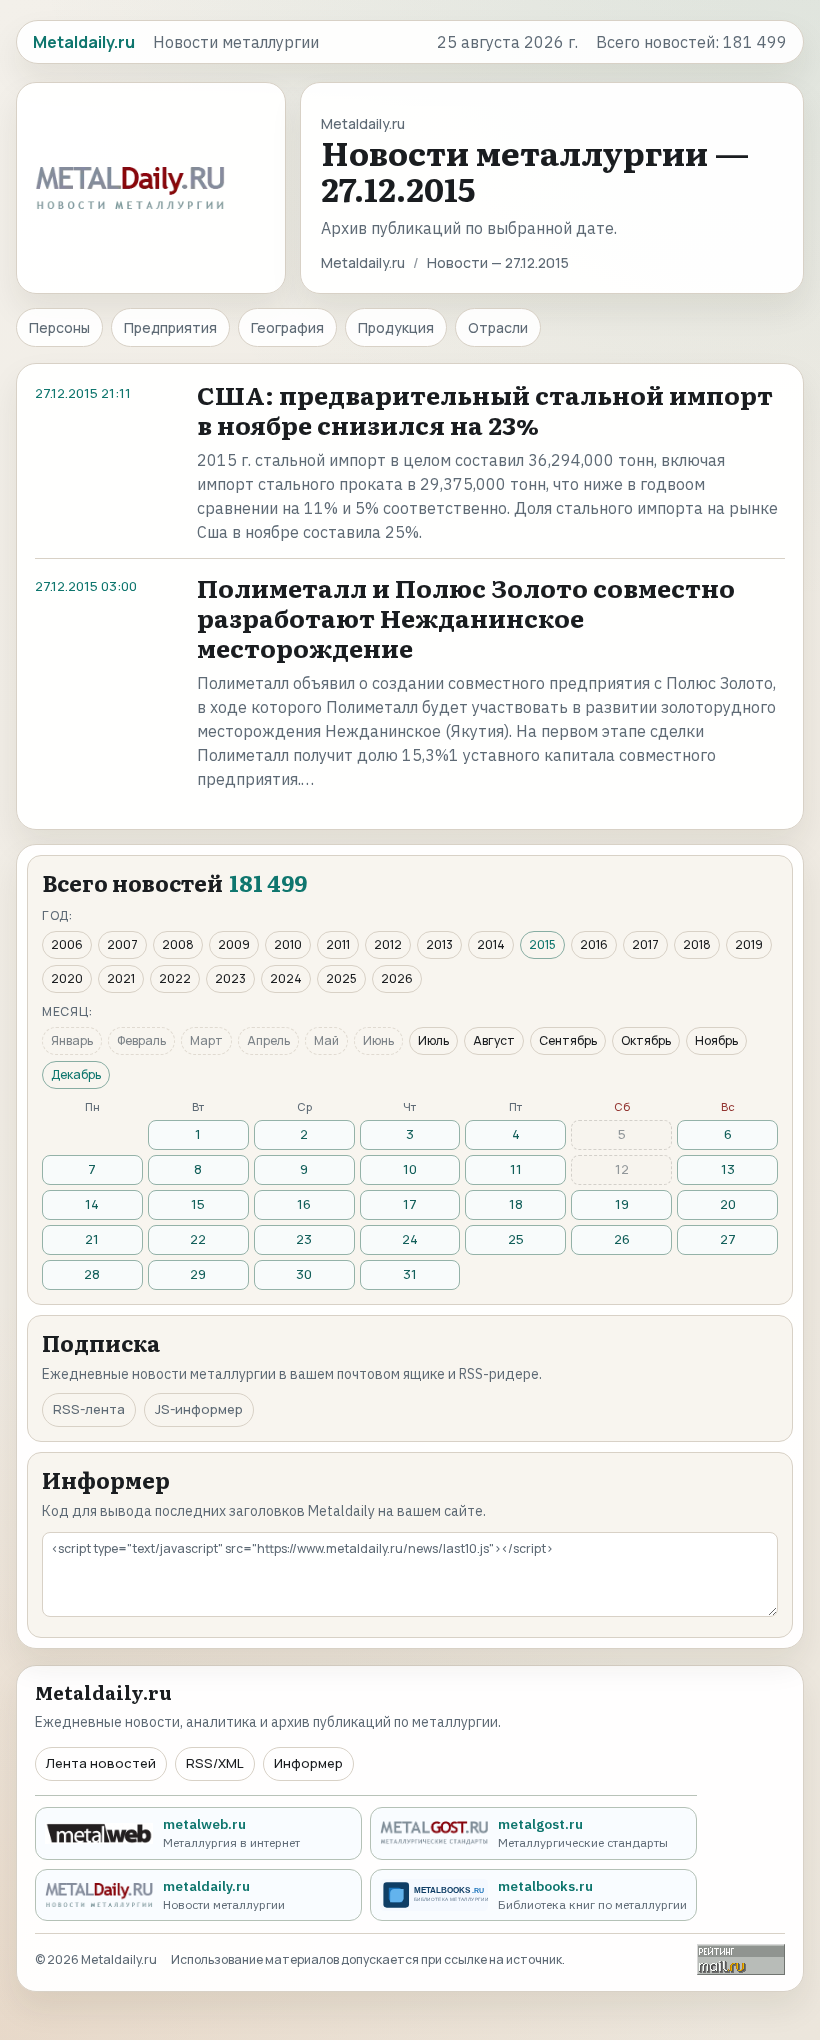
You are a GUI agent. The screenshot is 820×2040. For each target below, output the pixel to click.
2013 (439, 944)
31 (410, 1274)
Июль (433, 1040)
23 (304, 1239)
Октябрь (646, 1040)
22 (198, 1239)
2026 (397, 978)
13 (728, 1169)
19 (622, 1204)
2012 (388, 944)
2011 (338, 944)
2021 (121, 978)
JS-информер (199, 1409)
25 (516, 1239)
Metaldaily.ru (363, 262)
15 (198, 1204)
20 (728, 1204)
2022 (175, 978)
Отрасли (498, 327)
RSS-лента (89, 1409)
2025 (341, 978)
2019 (749, 944)
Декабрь (76, 1074)
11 (516, 1169)
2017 (645, 944)
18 (516, 1204)
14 (92, 1204)
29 (198, 1274)
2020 (67, 978)
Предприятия (170, 327)
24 (410, 1239)
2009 (234, 944)
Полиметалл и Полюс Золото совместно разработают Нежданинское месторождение (466, 617)
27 (728, 1239)
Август (494, 1040)
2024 (286, 978)
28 (92, 1274)
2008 (178, 944)
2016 (594, 944)
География (287, 327)
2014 (491, 944)
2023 (230, 978)
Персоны (59, 327)
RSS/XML (215, 1763)
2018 (697, 944)
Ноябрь (716, 1040)
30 (304, 1274)
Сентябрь (568, 1040)
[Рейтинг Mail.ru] (741, 1959)
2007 (122, 944)
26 (622, 1239)
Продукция (396, 327)
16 (304, 1204)
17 (410, 1204)
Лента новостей (101, 1763)
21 (92, 1239)
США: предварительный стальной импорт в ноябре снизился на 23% (485, 409)
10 (410, 1169)
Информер (308, 1763)
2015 (542, 944)
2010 (288, 944)
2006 (67, 944)
